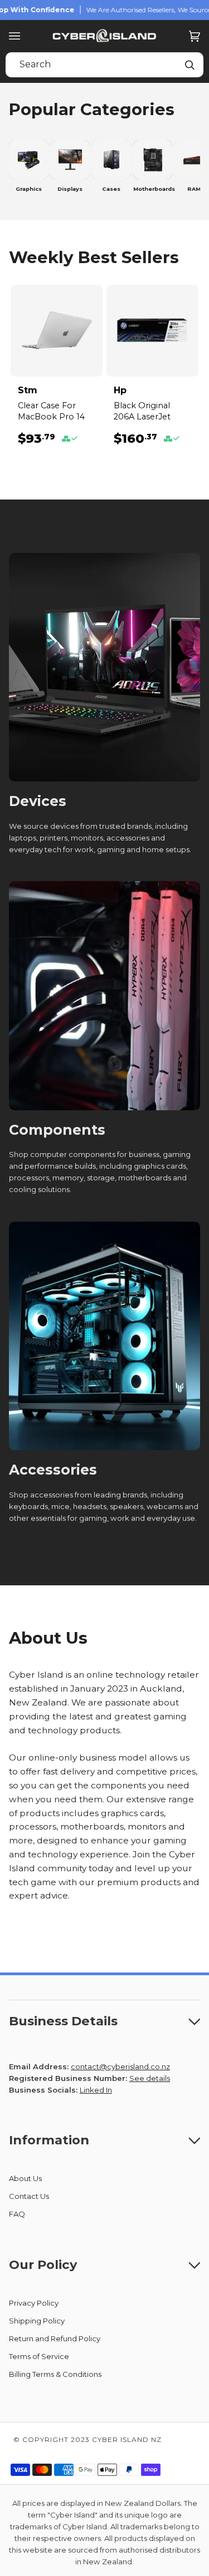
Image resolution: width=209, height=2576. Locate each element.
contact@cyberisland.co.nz (120, 2066)
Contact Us (29, 2196)
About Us (25, 2178)
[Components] (104, 996)
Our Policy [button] (43, 2264)
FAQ (17, 2214)
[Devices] (104, 668)
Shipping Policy (37, 2321)
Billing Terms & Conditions (55, 2374)
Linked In (96, 2090)
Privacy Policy (34, 2303)
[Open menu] (26, 36)
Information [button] (49, 2140)
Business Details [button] (63, 2021)
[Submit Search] (189, 65)
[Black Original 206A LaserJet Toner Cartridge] (152, 331)
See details (150, 2078)
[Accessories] (104, 1336)
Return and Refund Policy (55, 2338)
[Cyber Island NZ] (105, 36)
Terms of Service (39, 2356)
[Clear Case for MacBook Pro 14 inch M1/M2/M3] (57, 331)
